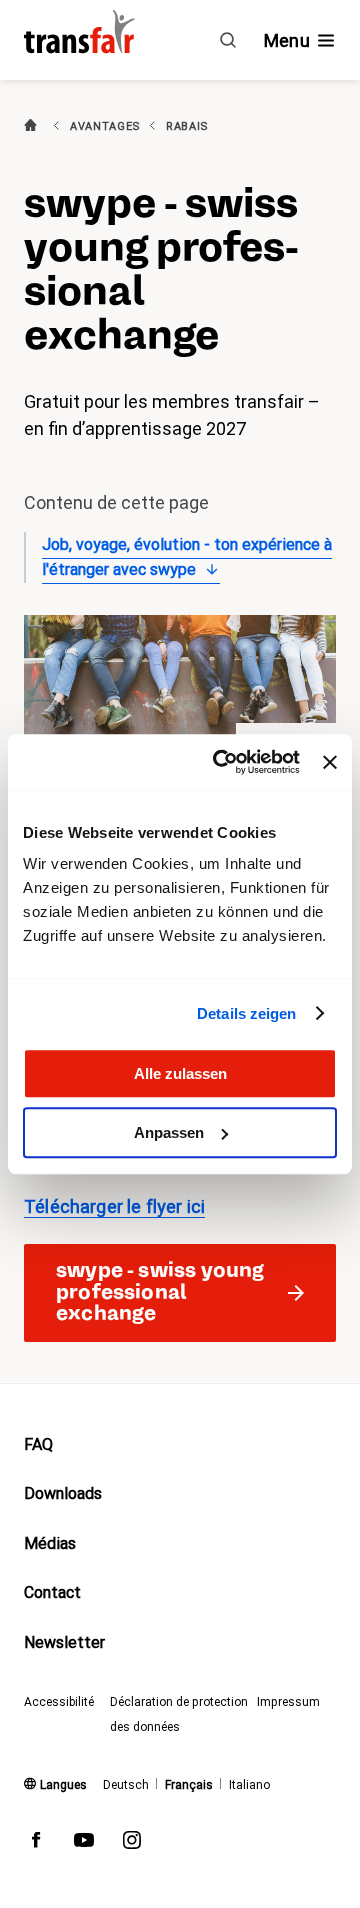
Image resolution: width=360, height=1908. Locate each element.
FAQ (38, 1444)
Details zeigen (246, 1013)
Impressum (288, 1702)
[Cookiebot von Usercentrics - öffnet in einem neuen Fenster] (222, 762)
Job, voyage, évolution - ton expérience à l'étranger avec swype (187, 557)
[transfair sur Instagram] (132, 1844)
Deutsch (126, 1785)
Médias (50, 1543)
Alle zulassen (180, 1073)
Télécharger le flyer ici (114, 1206)
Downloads (63, 1493)
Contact (52, 1592)
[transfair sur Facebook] (36, 1844)
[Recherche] (228, 40)
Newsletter (64, 1642)
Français (189, 1785)
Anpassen (169, 1132)
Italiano (249, 1785)
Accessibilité (59, 1702)
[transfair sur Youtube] (84, 1844)
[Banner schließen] (330, 762)
